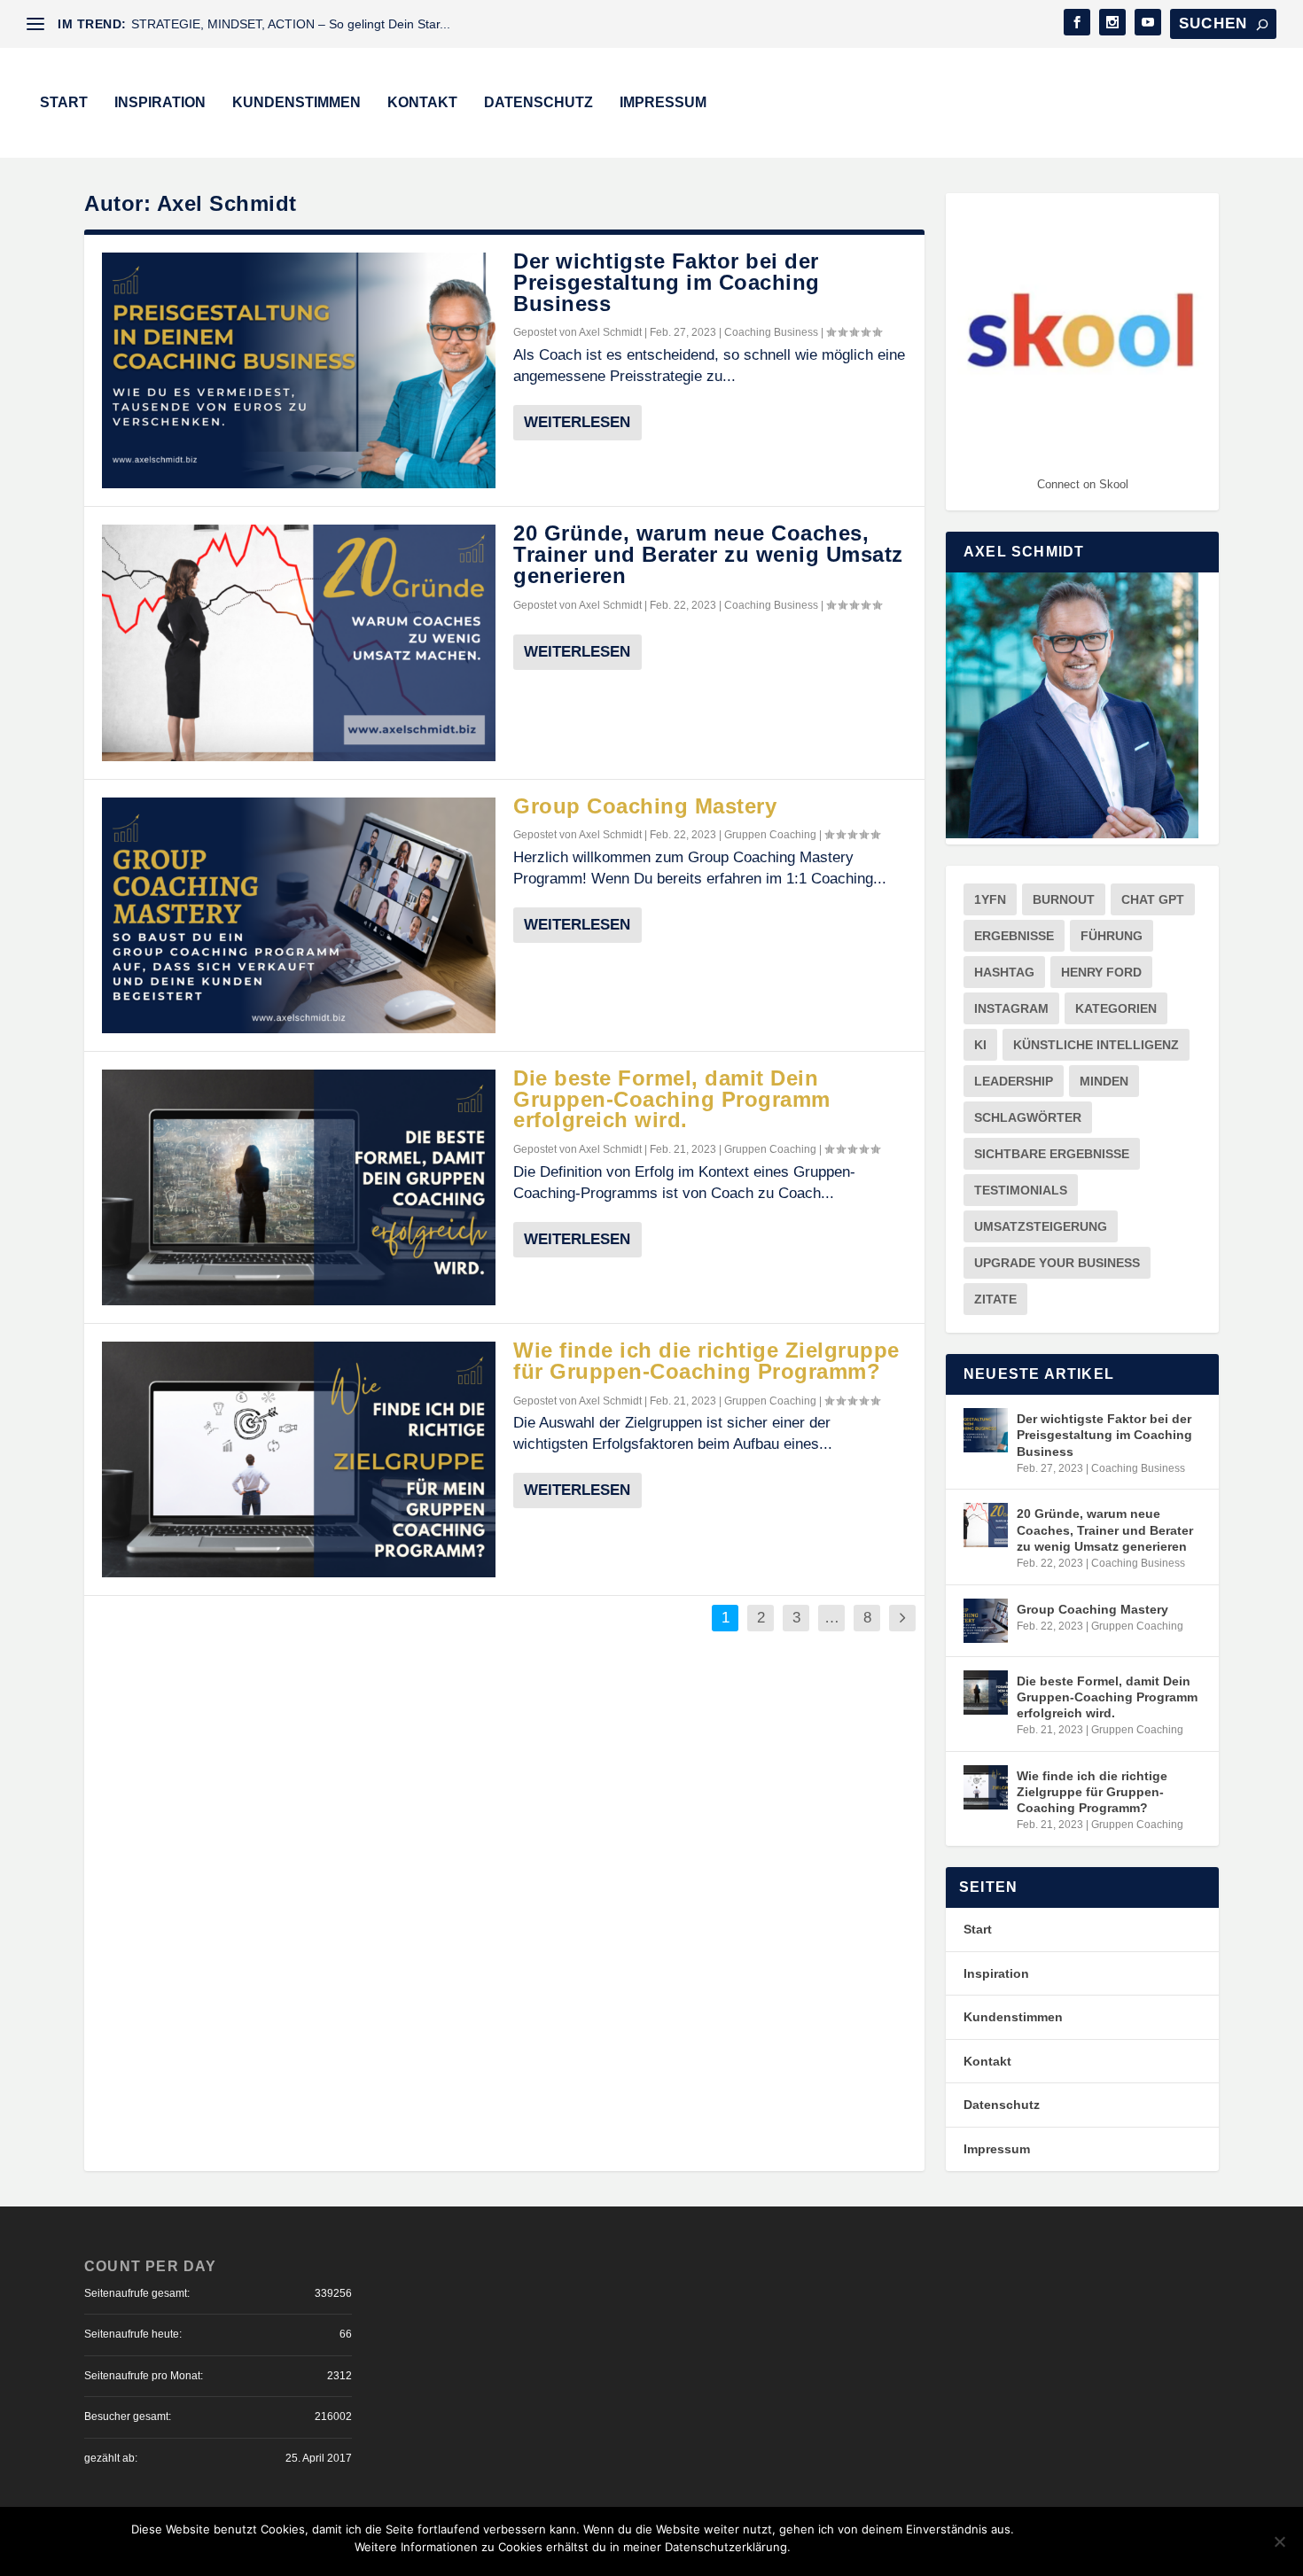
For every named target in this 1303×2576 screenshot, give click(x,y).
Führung (1112, 936)
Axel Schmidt (610, 332)
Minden (1104, 1081)
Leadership (1014, 1081)
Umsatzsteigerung (1041, 1226)
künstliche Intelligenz (1096, 1045)
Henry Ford (1101, 972)
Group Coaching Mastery (645, 806)
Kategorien (1116, 1008)
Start (64, 102)
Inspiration (160, 102)
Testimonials (1021, 1190)
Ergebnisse (1014, 936)
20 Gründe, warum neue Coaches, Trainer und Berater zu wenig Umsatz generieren (708, 554)
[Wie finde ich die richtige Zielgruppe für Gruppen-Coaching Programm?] (299, 1459)
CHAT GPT (1153, 899)
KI (980, 1045)
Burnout (1064, 899)
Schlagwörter (1028, 1117)
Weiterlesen (577, 422)
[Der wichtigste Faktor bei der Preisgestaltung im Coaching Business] (299, 370)
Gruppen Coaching (770, 835)
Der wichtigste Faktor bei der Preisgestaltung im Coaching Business (667, 282)
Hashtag (1004, 972)
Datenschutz (538, 102)
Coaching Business (771, 332)
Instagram (1011, 1008)
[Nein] (1279, 2541)
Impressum (663, 102)
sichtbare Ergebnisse (1052, 1154)
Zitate (995, 1299)
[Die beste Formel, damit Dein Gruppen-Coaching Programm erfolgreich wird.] (299, 1187)
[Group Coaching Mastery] (299, 915)
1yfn (990, 899)
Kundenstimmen (296, 102)
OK (1042, 2547)
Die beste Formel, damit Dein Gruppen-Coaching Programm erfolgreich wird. (672, 1099)
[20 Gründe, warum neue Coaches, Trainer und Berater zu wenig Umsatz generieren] (299, 642)
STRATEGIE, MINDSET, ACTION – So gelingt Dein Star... (291, 24)
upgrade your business (1057, 1263)
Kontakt (422, 102)
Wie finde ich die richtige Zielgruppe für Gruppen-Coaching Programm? (706, 1361)
